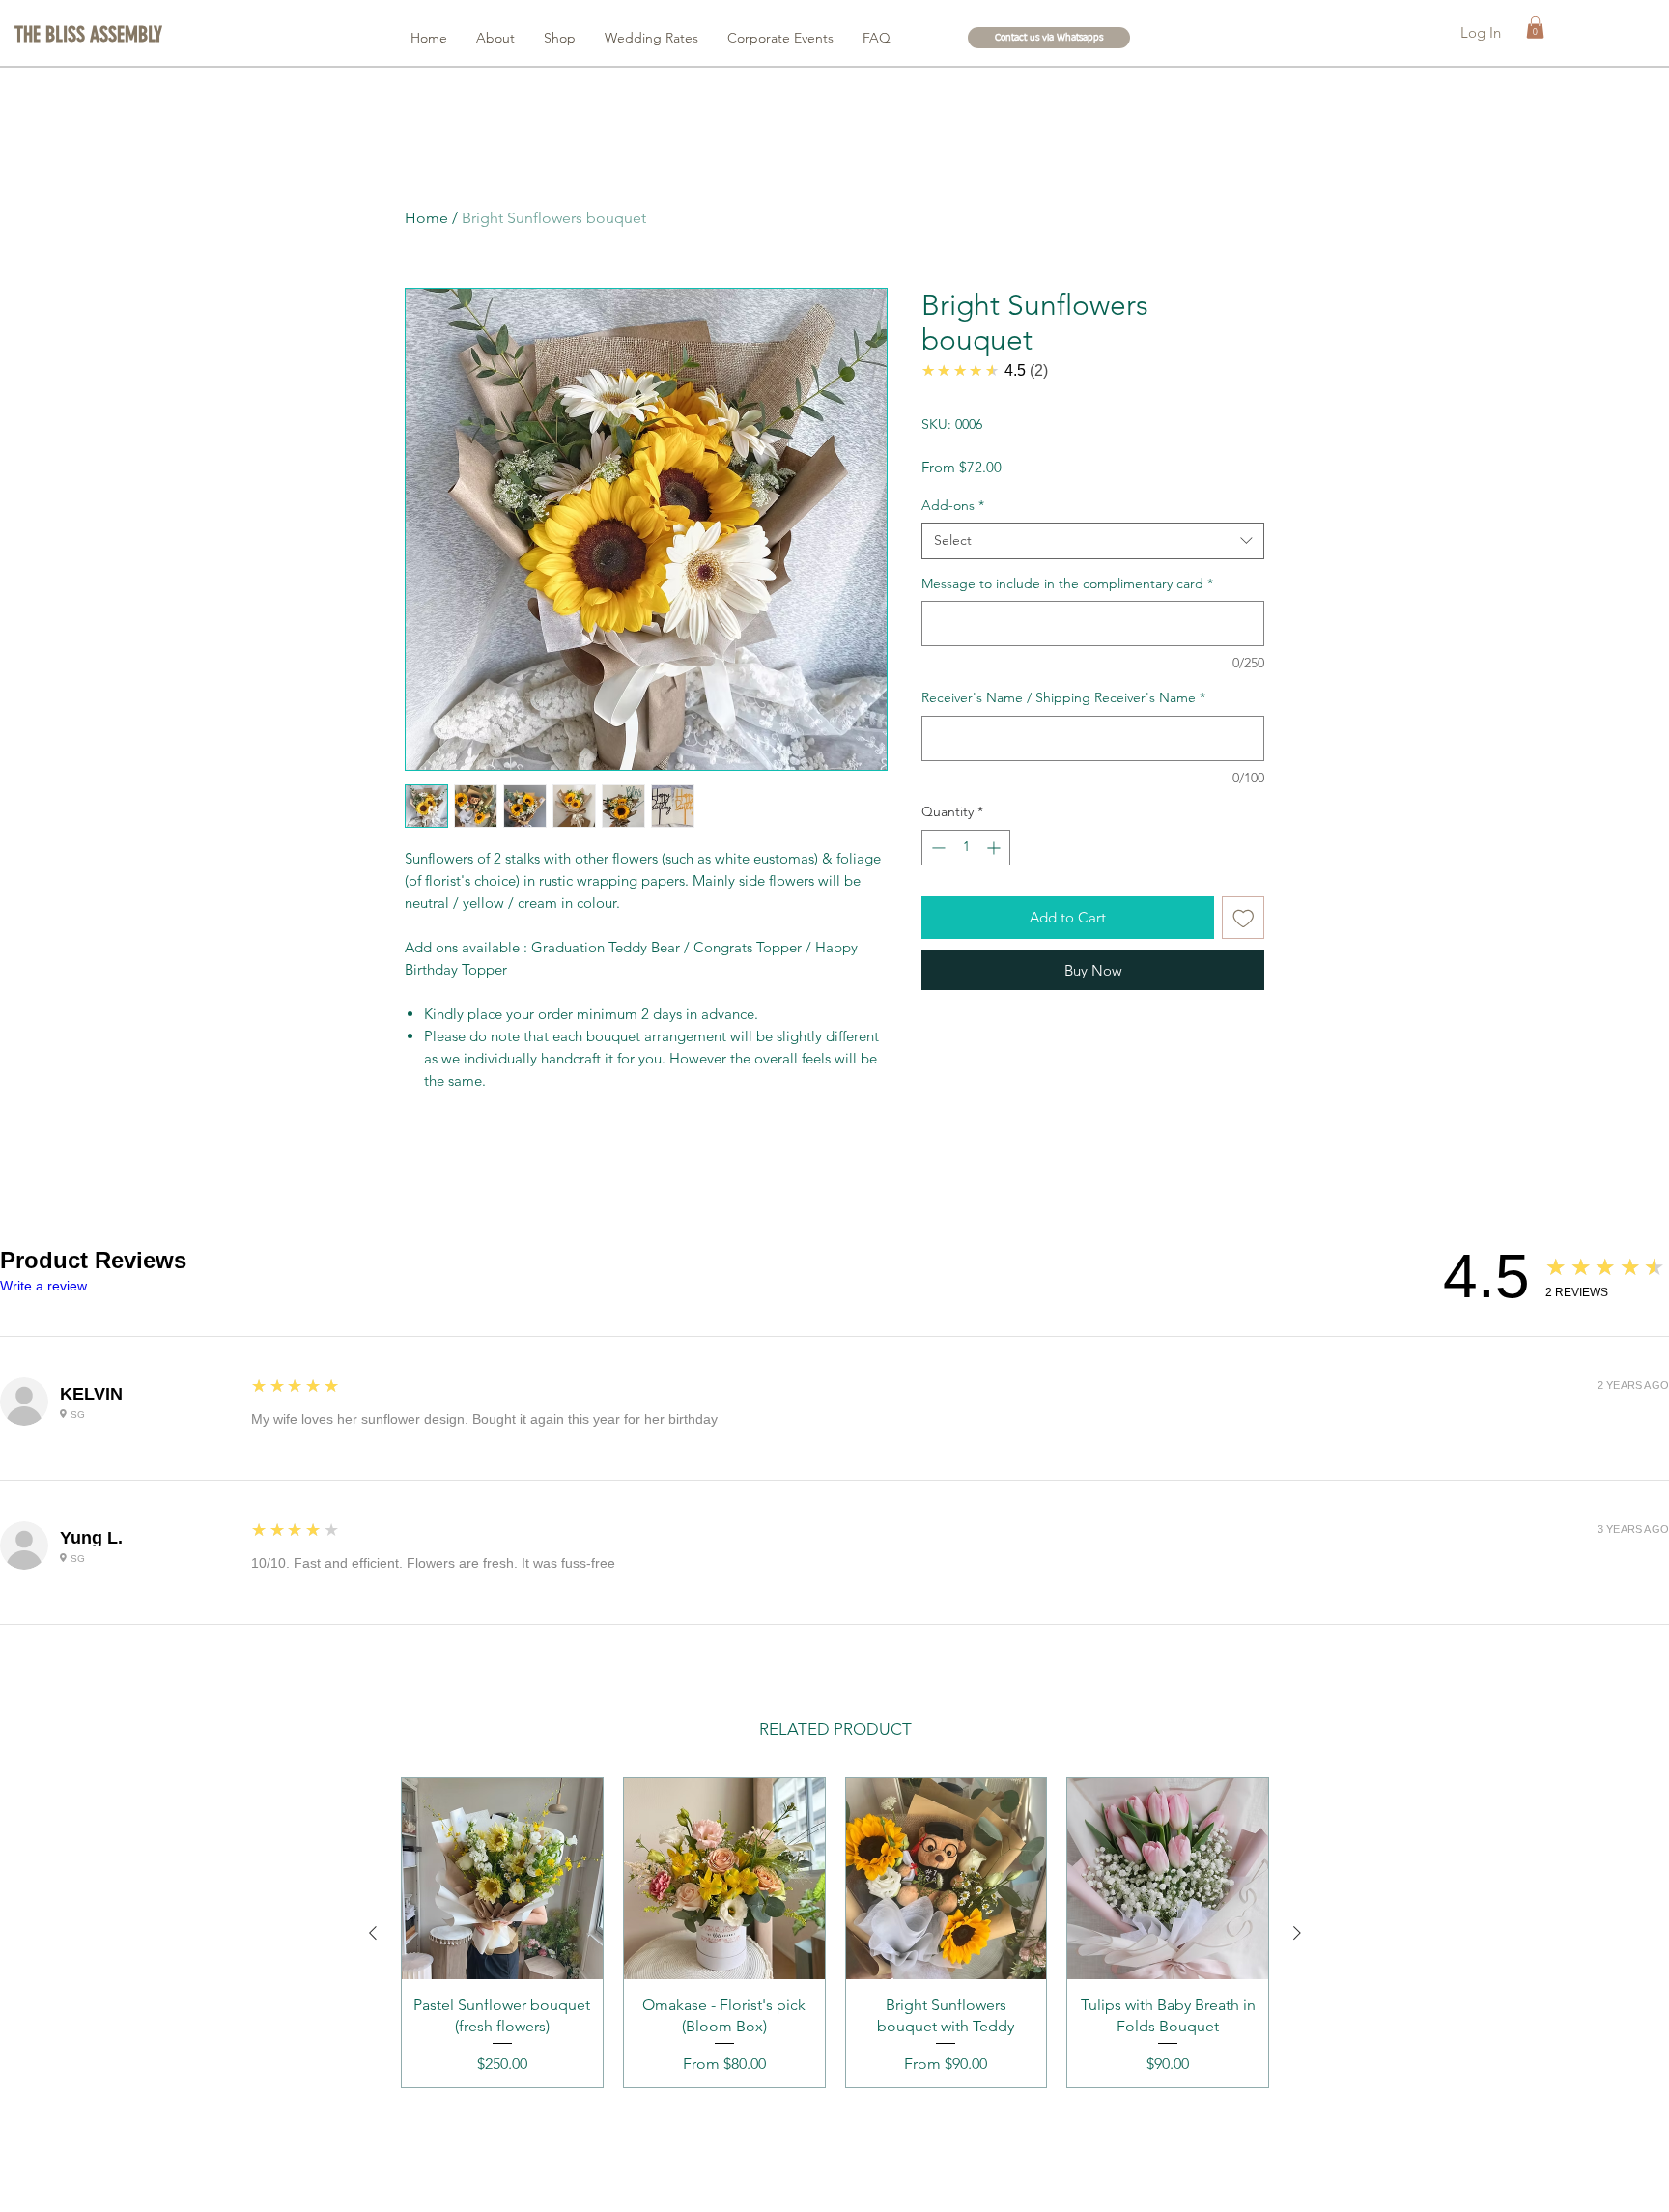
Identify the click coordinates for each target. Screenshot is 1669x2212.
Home (426, 218)
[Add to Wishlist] (1244, 918)
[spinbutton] (966, 848)
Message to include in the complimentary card (1067, 583)
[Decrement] (936, 848)
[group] (835, 1933)
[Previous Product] (373, 1933)
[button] (91, 35)
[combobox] (1093, 541)
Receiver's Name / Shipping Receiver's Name (1063, 697)
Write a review (43, 1286)
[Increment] (995, 848)
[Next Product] (1297, 1933)
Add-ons (953, 505)
